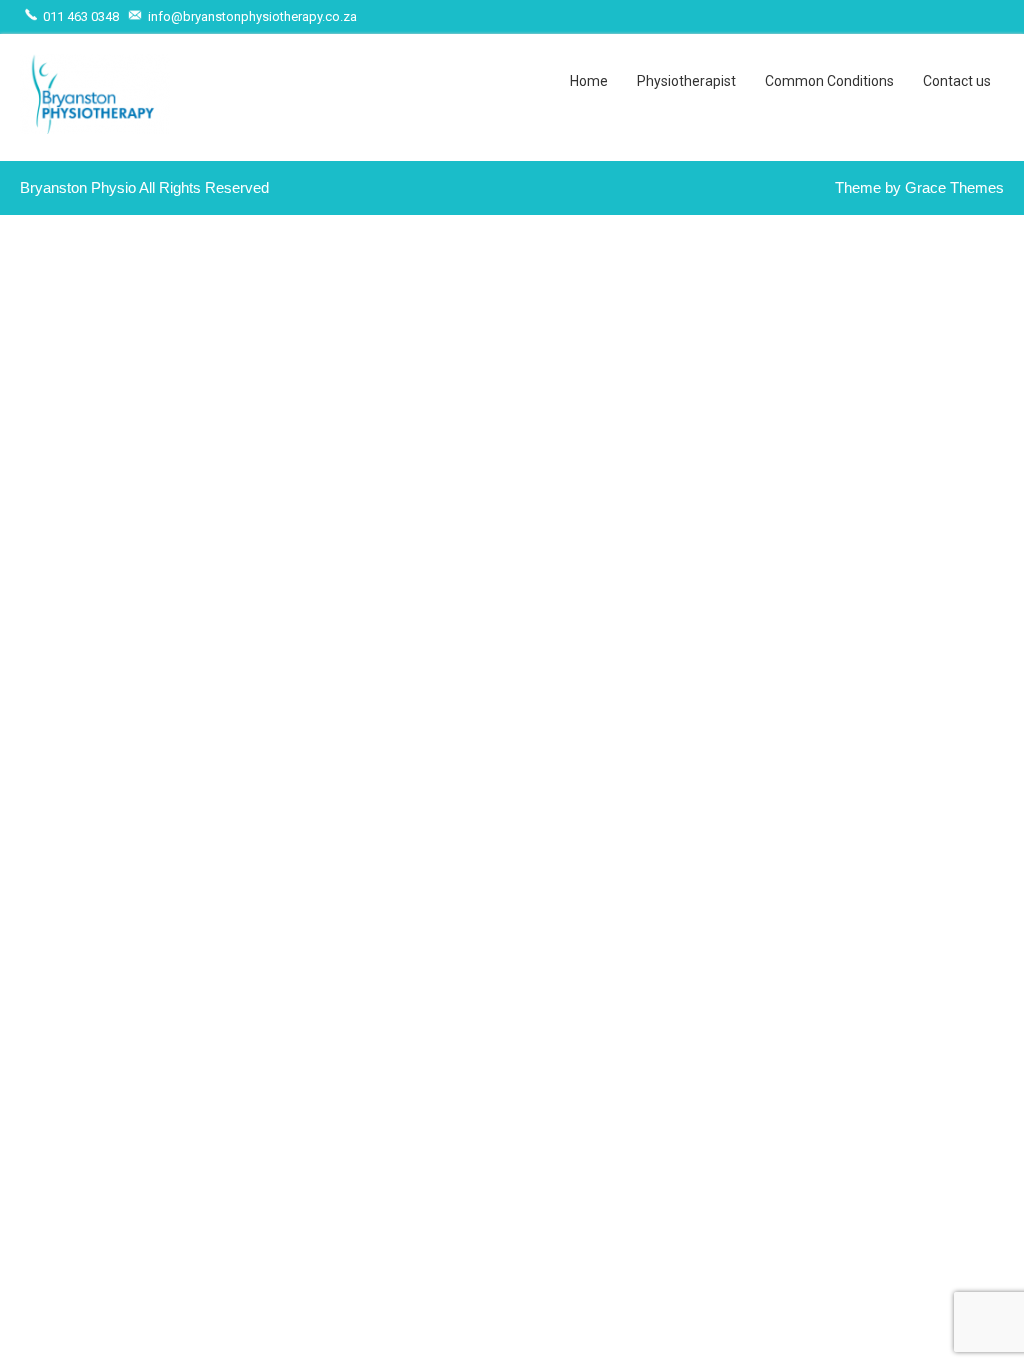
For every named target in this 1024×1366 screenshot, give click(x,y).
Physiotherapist (686, 81)
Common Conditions (829, 81)
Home (589, 81)
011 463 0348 (79, 16)
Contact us (957, 81)
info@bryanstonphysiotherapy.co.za (251, 16)
